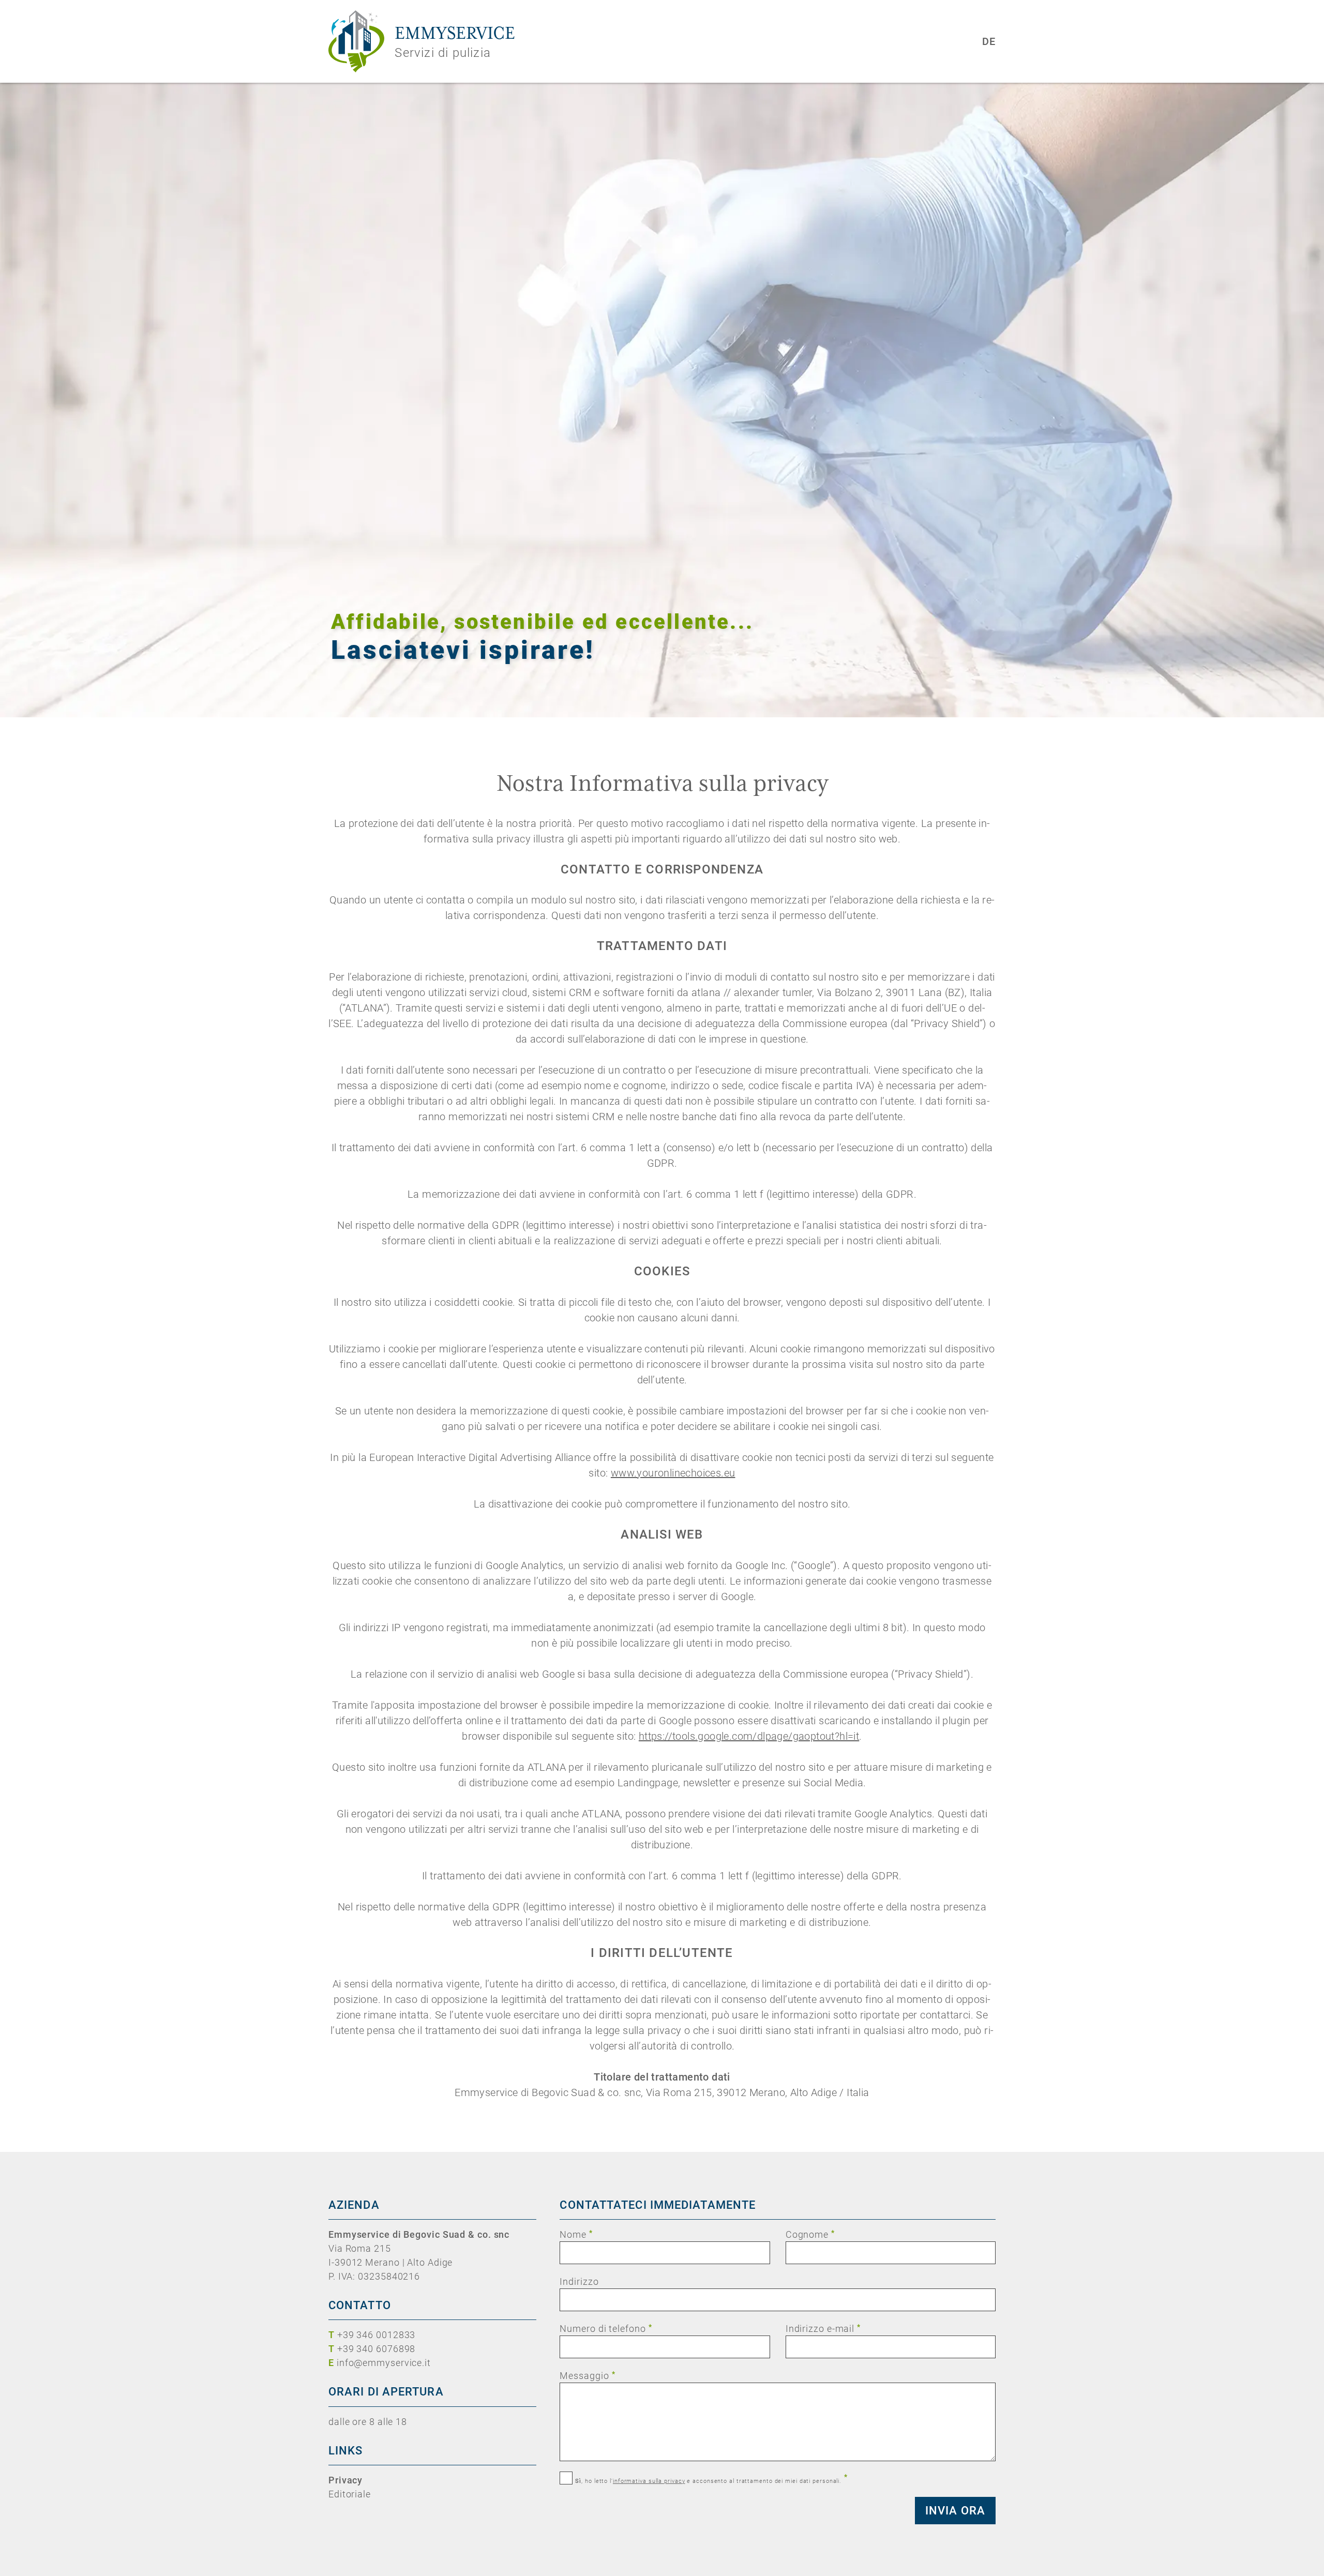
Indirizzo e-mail (823, 2328)
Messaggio (587, 2375)
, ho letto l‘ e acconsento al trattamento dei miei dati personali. (711, 2479)
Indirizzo (579, 2281)
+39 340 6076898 (377, 2349)
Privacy (345, 2480)
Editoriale (350, 2494)
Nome (576, 2234)
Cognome (810, 2234)
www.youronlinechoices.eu (673, 1473)
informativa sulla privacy (649, 2481)
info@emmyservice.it (384, 2363)
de (989, 41)
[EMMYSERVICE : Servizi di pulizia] (356, 41)
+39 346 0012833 (377, 2335)
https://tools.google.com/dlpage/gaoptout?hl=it (749, 1736)
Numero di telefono (606, 2328)
